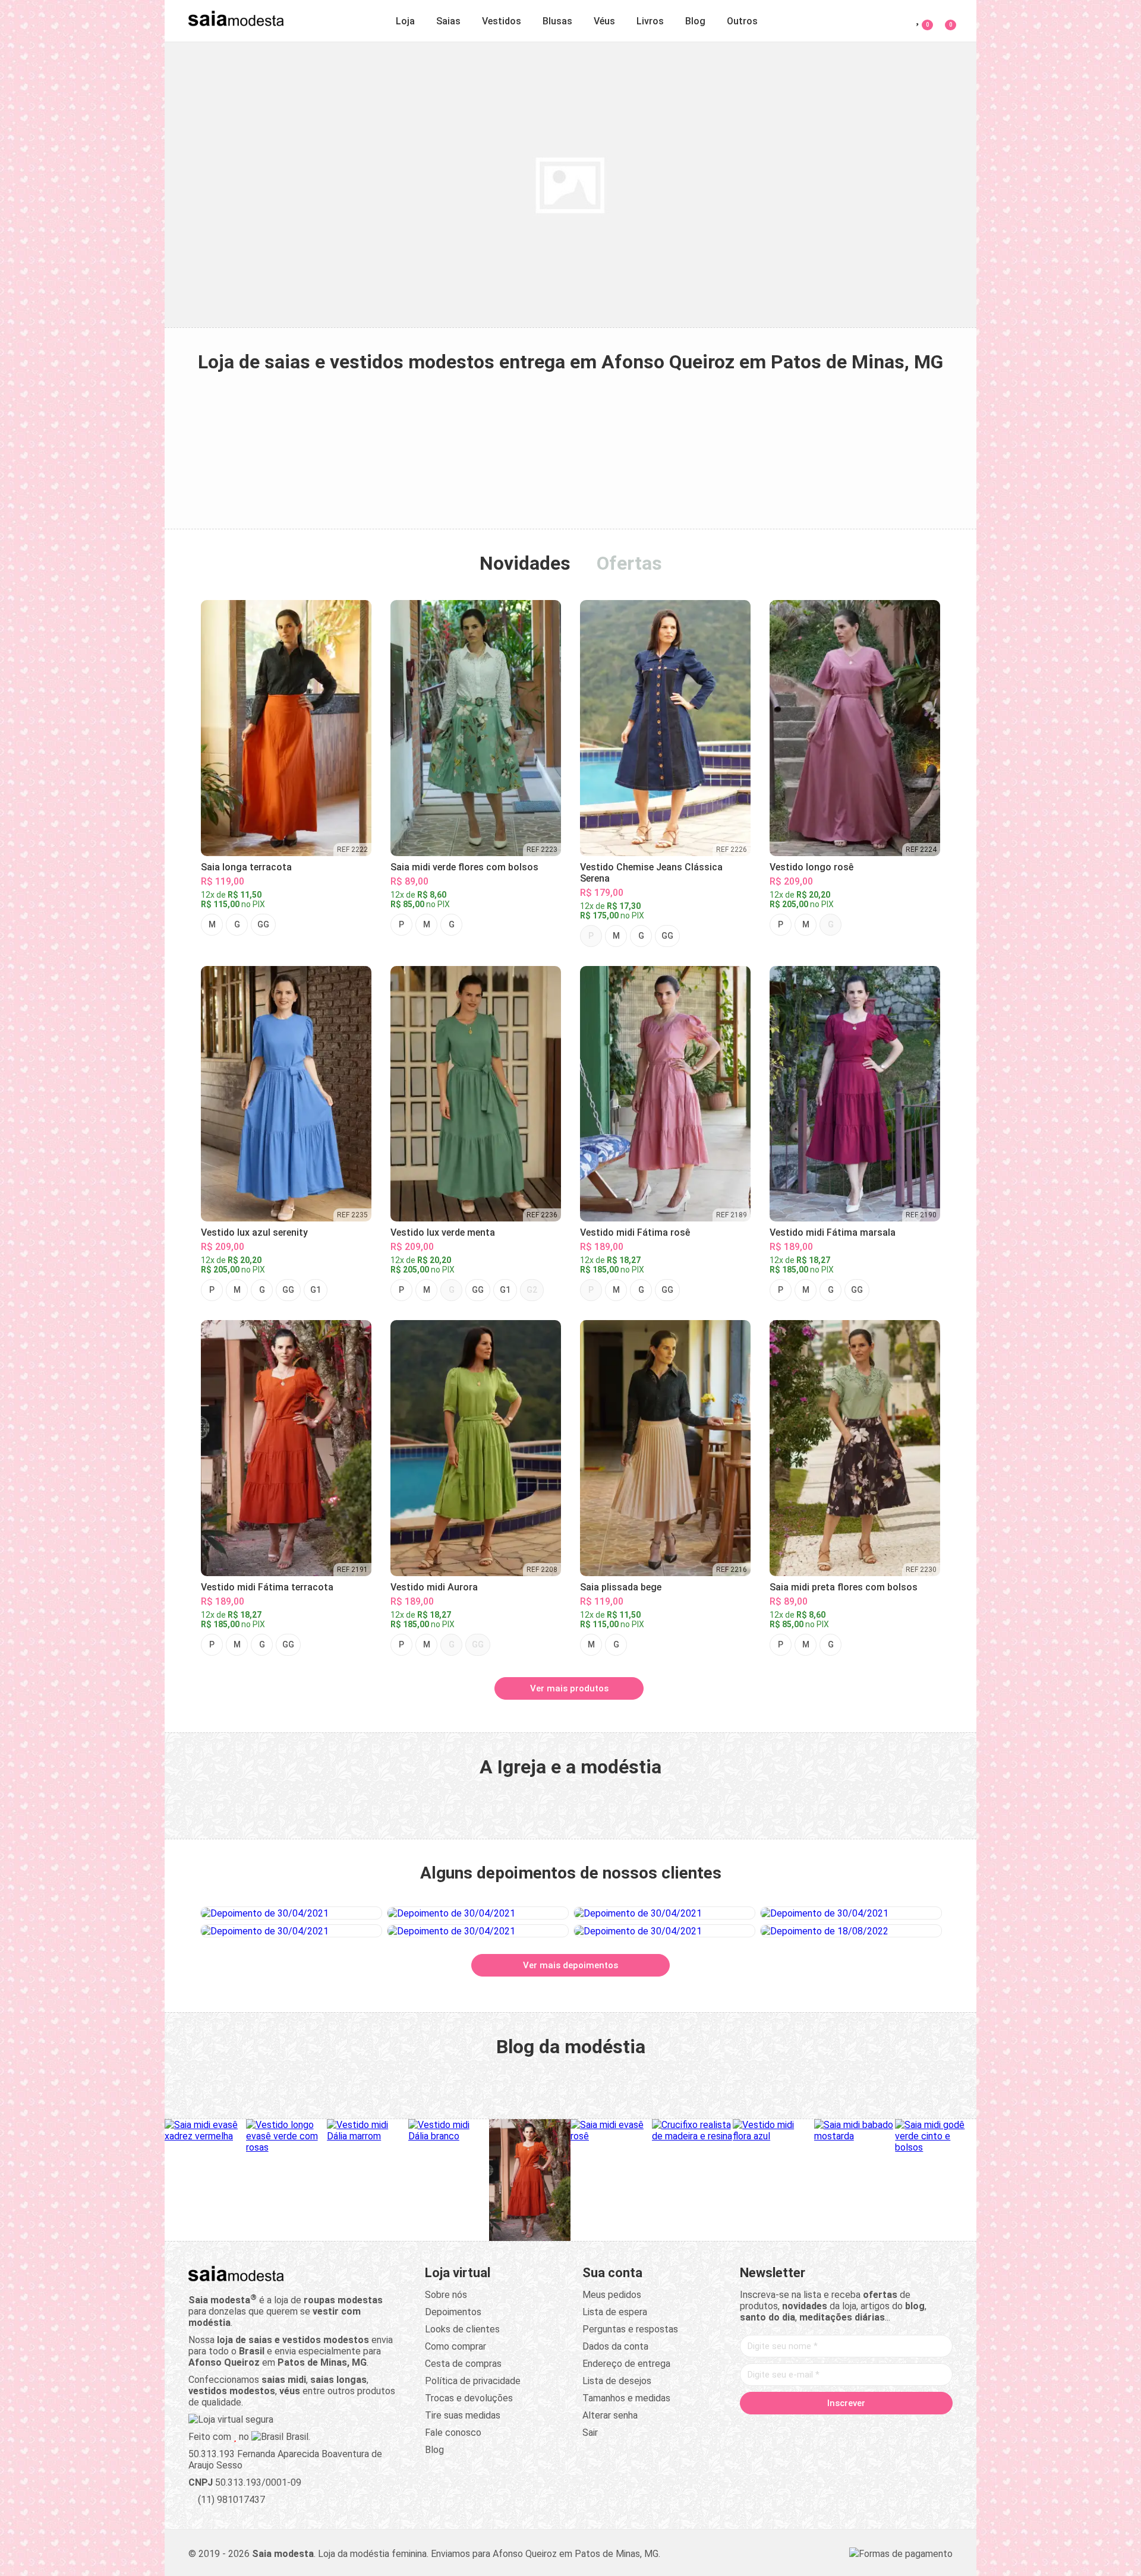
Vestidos (502, 21)
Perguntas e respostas (630, 2329)
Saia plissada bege (621, 1587)
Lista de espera (615, 2312)
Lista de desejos (617, 2381)
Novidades (525, 563)
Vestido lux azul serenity (254, 1232)
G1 (316, 1290)
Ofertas (629, 563)
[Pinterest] (846, 2428)
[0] (943, 19)
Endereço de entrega (626, 2364)
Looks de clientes (462, 2329)
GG (263, 924)
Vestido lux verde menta (443, 1232)
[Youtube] (869, 2428)
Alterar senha (610, 2415)
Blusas (557, 21)
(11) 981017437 (230, 2500)
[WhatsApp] (891, 2428)
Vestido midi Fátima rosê (635, 1232)
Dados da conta (615, 2346)
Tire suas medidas (463, 2415)
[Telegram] (914, 2428)
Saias (448, 21)
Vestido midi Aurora (434, 1587)
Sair (590, 2433)
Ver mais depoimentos (570, 1965)
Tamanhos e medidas (626, 2398)
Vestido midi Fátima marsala (833, 1232)
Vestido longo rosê (811, 867)
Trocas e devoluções (469, 2398)
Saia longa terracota (246, 867)
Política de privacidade (473, 2381)
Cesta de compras (463, 2364)
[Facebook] (778, 2428)
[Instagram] (824, 2428)
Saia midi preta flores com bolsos (844, 1587)
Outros (742, 21)
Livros (650, 21)
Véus (604, 21)
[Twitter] (801, 2428)
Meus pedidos (612, 2295)
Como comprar (456, 2346)
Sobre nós (446, 2295)
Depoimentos (453, 2312)
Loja (405, 21)
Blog (695, 21)
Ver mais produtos (569, 1688)
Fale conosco (453, 2433)
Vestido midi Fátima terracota (267, 1587)
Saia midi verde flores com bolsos (464, 867)
